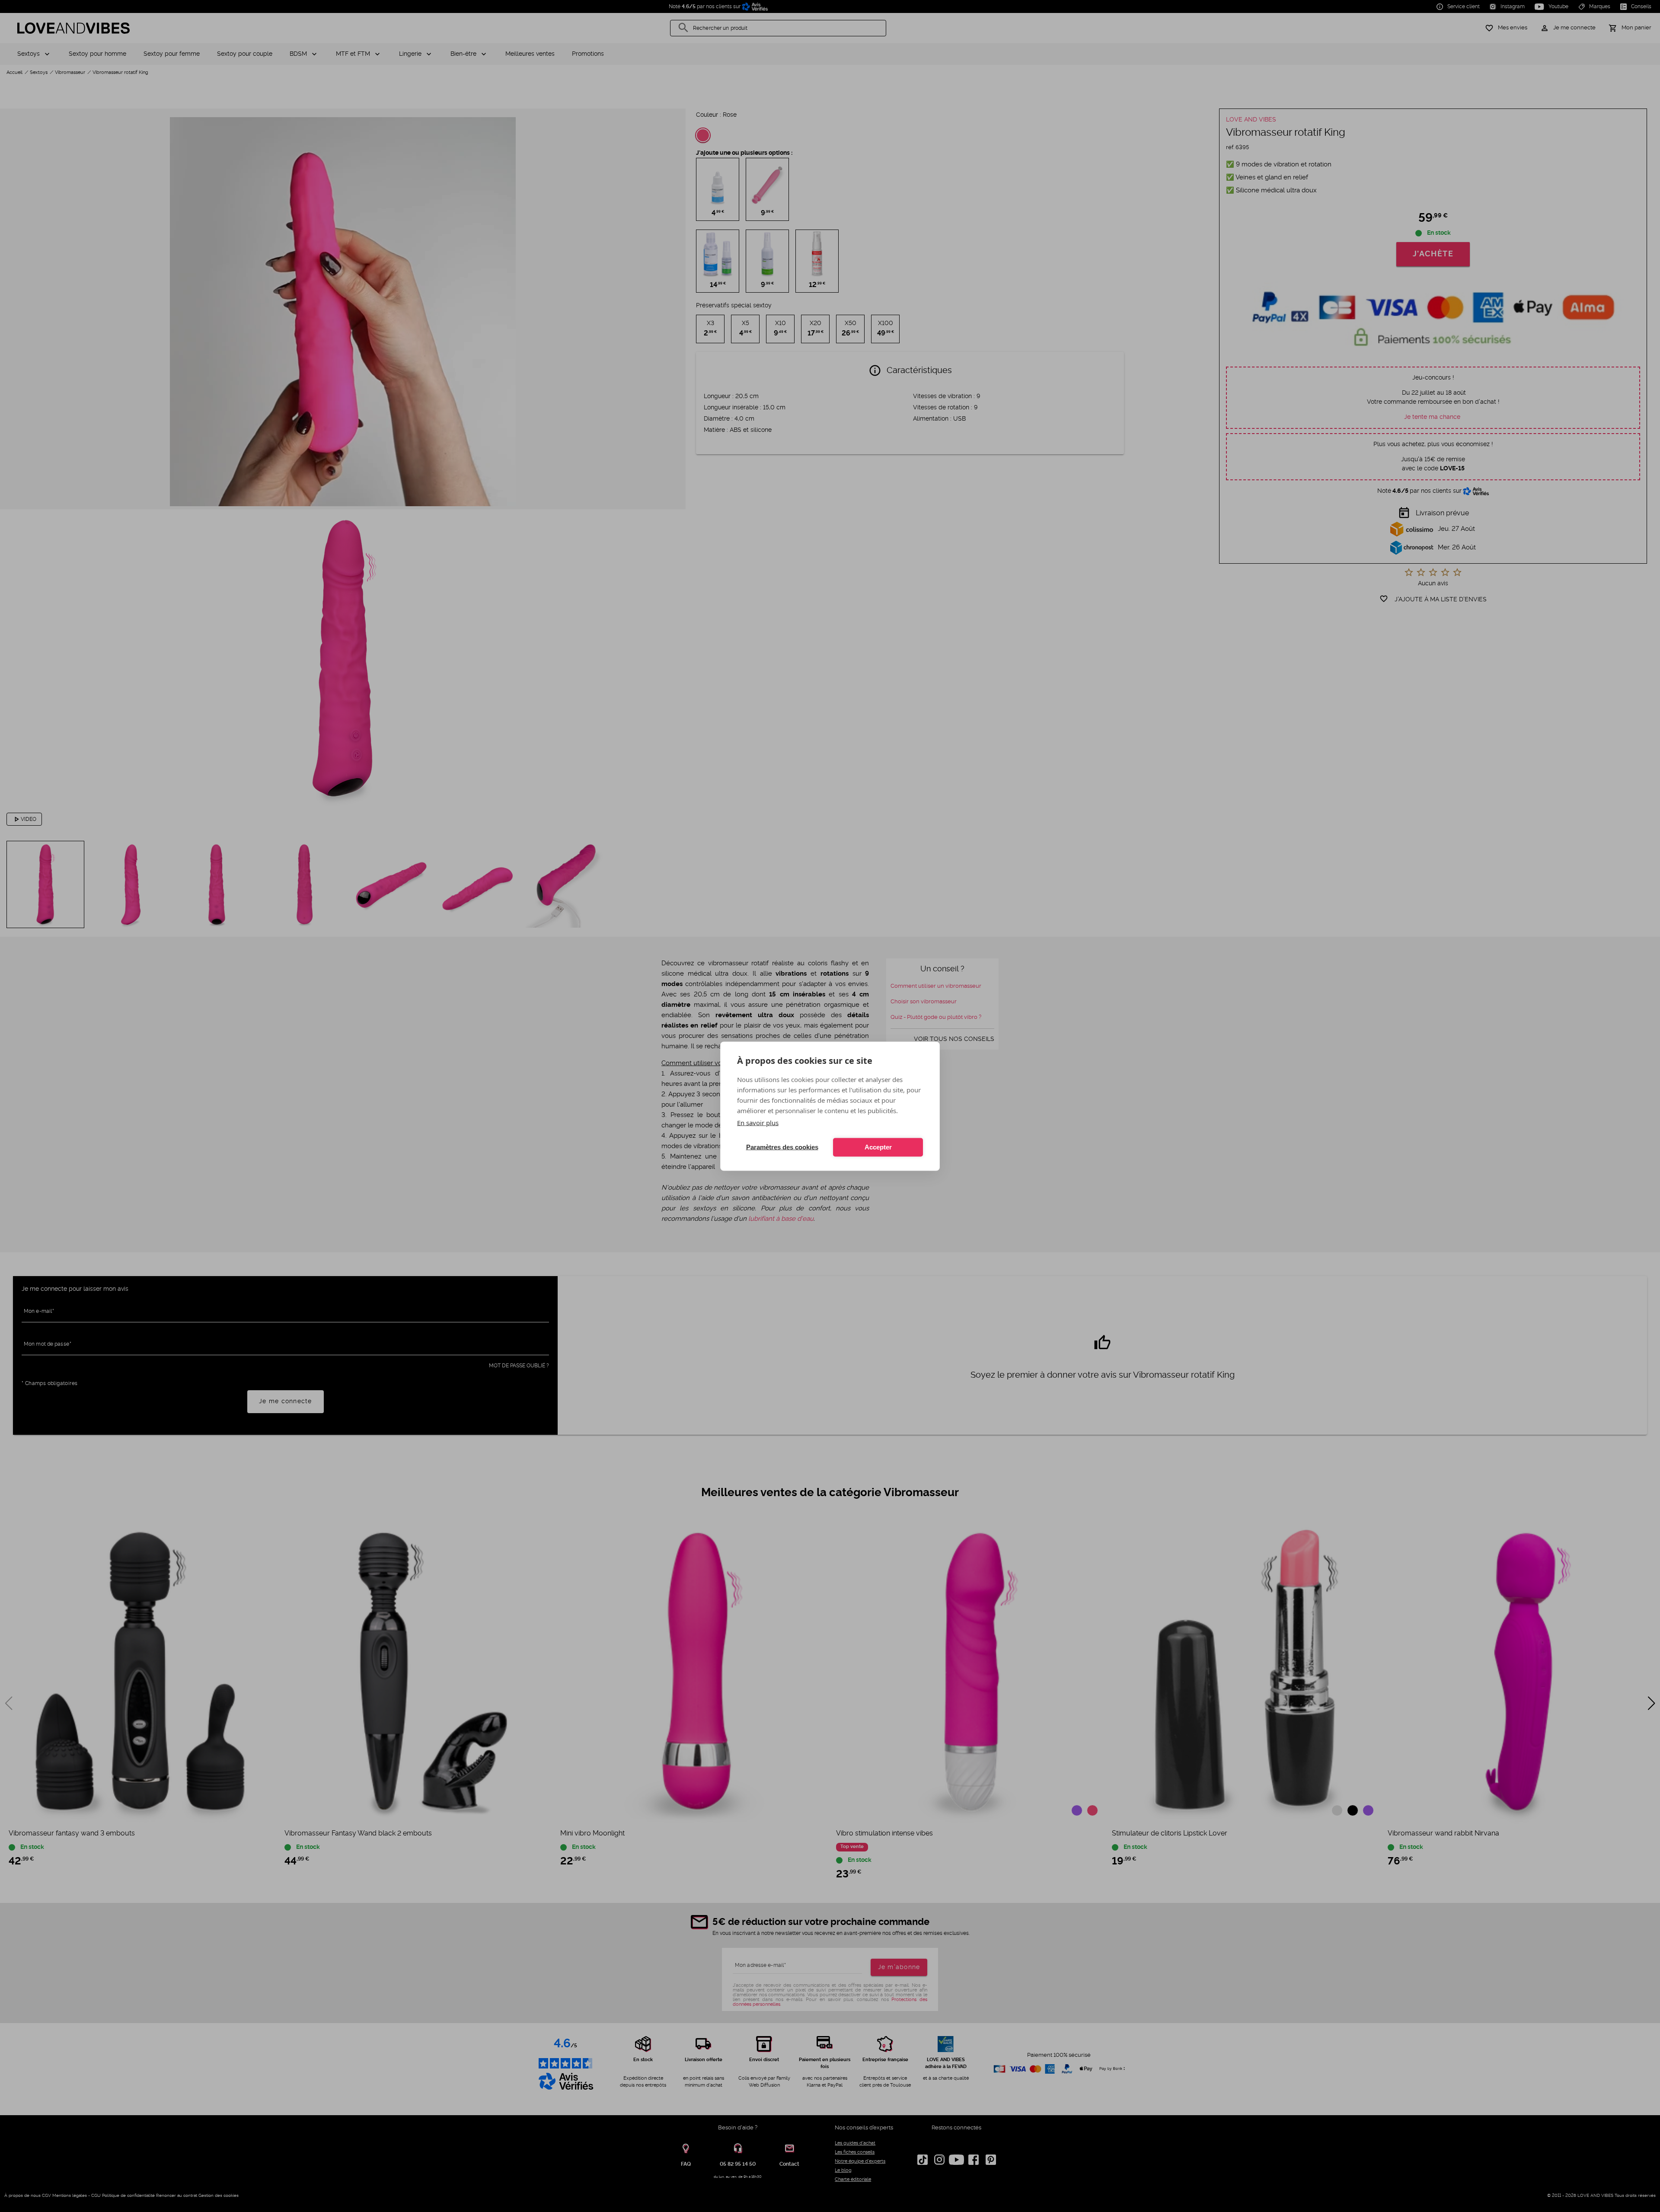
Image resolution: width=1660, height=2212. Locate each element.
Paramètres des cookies (782, 1147)
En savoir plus (758, 1122)
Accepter (878, 1147)
